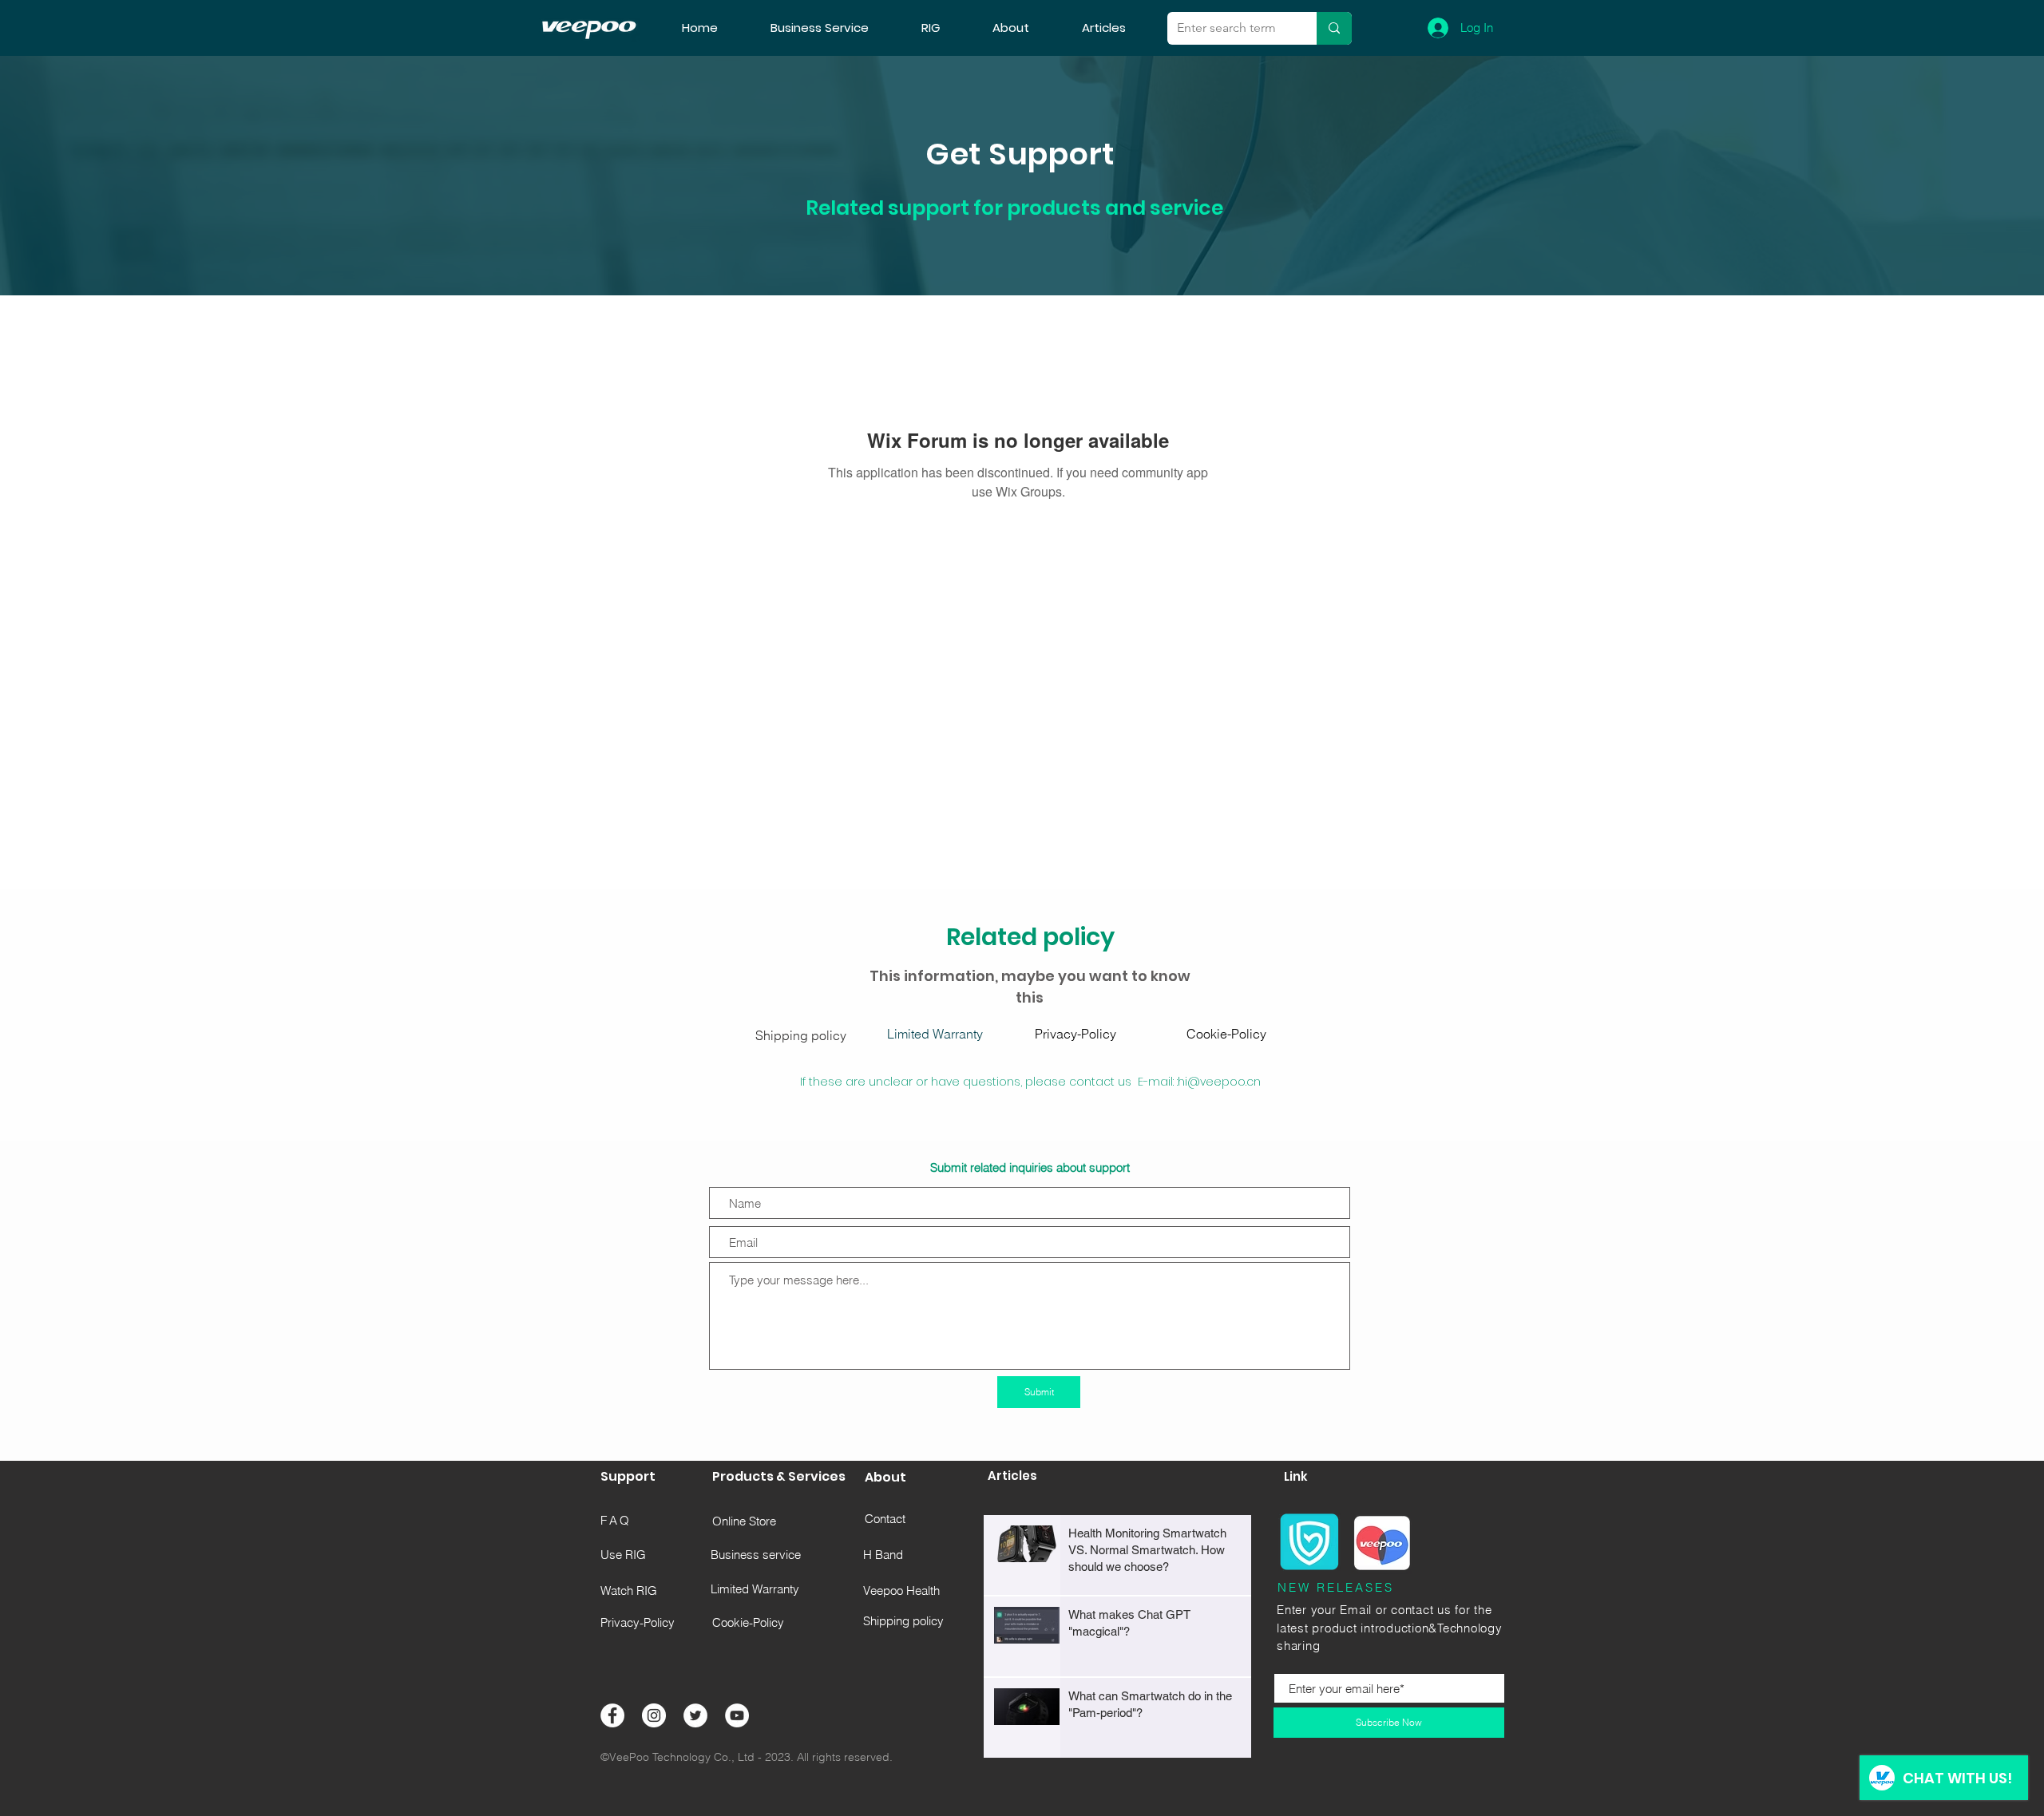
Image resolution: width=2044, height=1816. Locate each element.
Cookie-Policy (1226, 1034)
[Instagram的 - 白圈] (654, 1715)
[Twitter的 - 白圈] (695, 1715)
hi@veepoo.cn (1219, 1082)
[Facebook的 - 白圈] (612, 1715)
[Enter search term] (1334, 28)
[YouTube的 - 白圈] (737, 1715)
